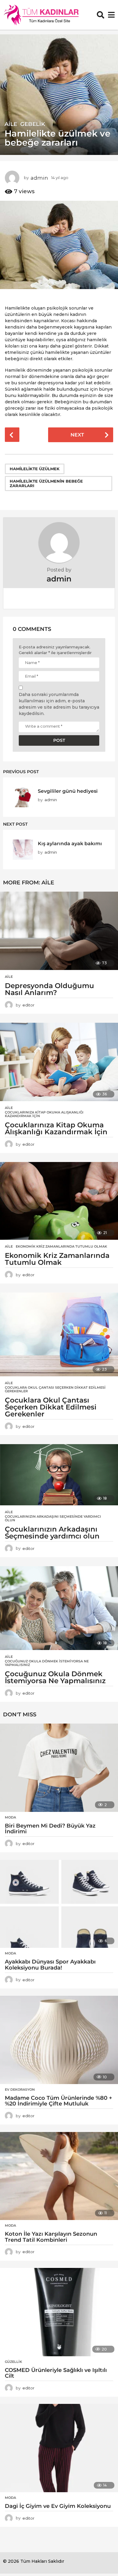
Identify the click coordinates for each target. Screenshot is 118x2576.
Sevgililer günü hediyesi (68, 791)
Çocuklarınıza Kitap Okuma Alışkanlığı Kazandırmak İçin (44, 1114)
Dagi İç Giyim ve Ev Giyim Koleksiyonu (58, 2506)
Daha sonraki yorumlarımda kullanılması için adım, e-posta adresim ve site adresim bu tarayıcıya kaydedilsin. (59, 704)
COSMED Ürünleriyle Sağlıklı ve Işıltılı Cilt (56, 2373)
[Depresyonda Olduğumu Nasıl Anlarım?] (59, 931)
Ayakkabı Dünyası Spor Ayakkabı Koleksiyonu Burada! (50, 1965)
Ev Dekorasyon (20, 2089)
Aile (11, 124)
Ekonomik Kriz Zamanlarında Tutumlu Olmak (61, 1246)
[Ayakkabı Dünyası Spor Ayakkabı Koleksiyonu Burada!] (59, 1904)
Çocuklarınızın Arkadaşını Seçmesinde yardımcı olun (53, 1518)
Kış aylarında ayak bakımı (70, 843)
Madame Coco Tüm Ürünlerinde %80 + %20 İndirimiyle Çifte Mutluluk (59, 2101)
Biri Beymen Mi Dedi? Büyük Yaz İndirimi (50, 1829)
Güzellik (13, 2362)
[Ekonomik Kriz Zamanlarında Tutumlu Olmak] (59, 1201)
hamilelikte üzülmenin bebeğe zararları (46, 483)
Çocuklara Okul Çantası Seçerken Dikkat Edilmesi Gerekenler (55, 1389)
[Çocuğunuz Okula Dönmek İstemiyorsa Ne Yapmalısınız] (59, 1608)
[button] (101, 15)
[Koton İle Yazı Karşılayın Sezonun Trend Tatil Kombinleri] (59, 2176)
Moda (10, 1817)
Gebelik (33, 124)
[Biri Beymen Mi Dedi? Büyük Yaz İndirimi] (59, 1768)
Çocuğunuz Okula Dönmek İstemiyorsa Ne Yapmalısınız (47, 1663)
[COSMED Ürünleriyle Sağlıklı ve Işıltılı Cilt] (59, 2312)
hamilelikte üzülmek (35, 469)
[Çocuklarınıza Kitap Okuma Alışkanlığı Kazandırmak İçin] (59, 1062)
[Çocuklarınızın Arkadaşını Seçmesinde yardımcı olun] (59, 1475)
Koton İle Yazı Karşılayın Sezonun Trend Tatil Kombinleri (51, 2237)
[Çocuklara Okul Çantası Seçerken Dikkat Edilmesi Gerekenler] (59, 1334)
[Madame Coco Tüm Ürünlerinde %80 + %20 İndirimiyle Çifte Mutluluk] (59, 2040)
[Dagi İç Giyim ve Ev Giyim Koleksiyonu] (59, 2448)
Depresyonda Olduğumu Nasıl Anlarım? (49, 989)
